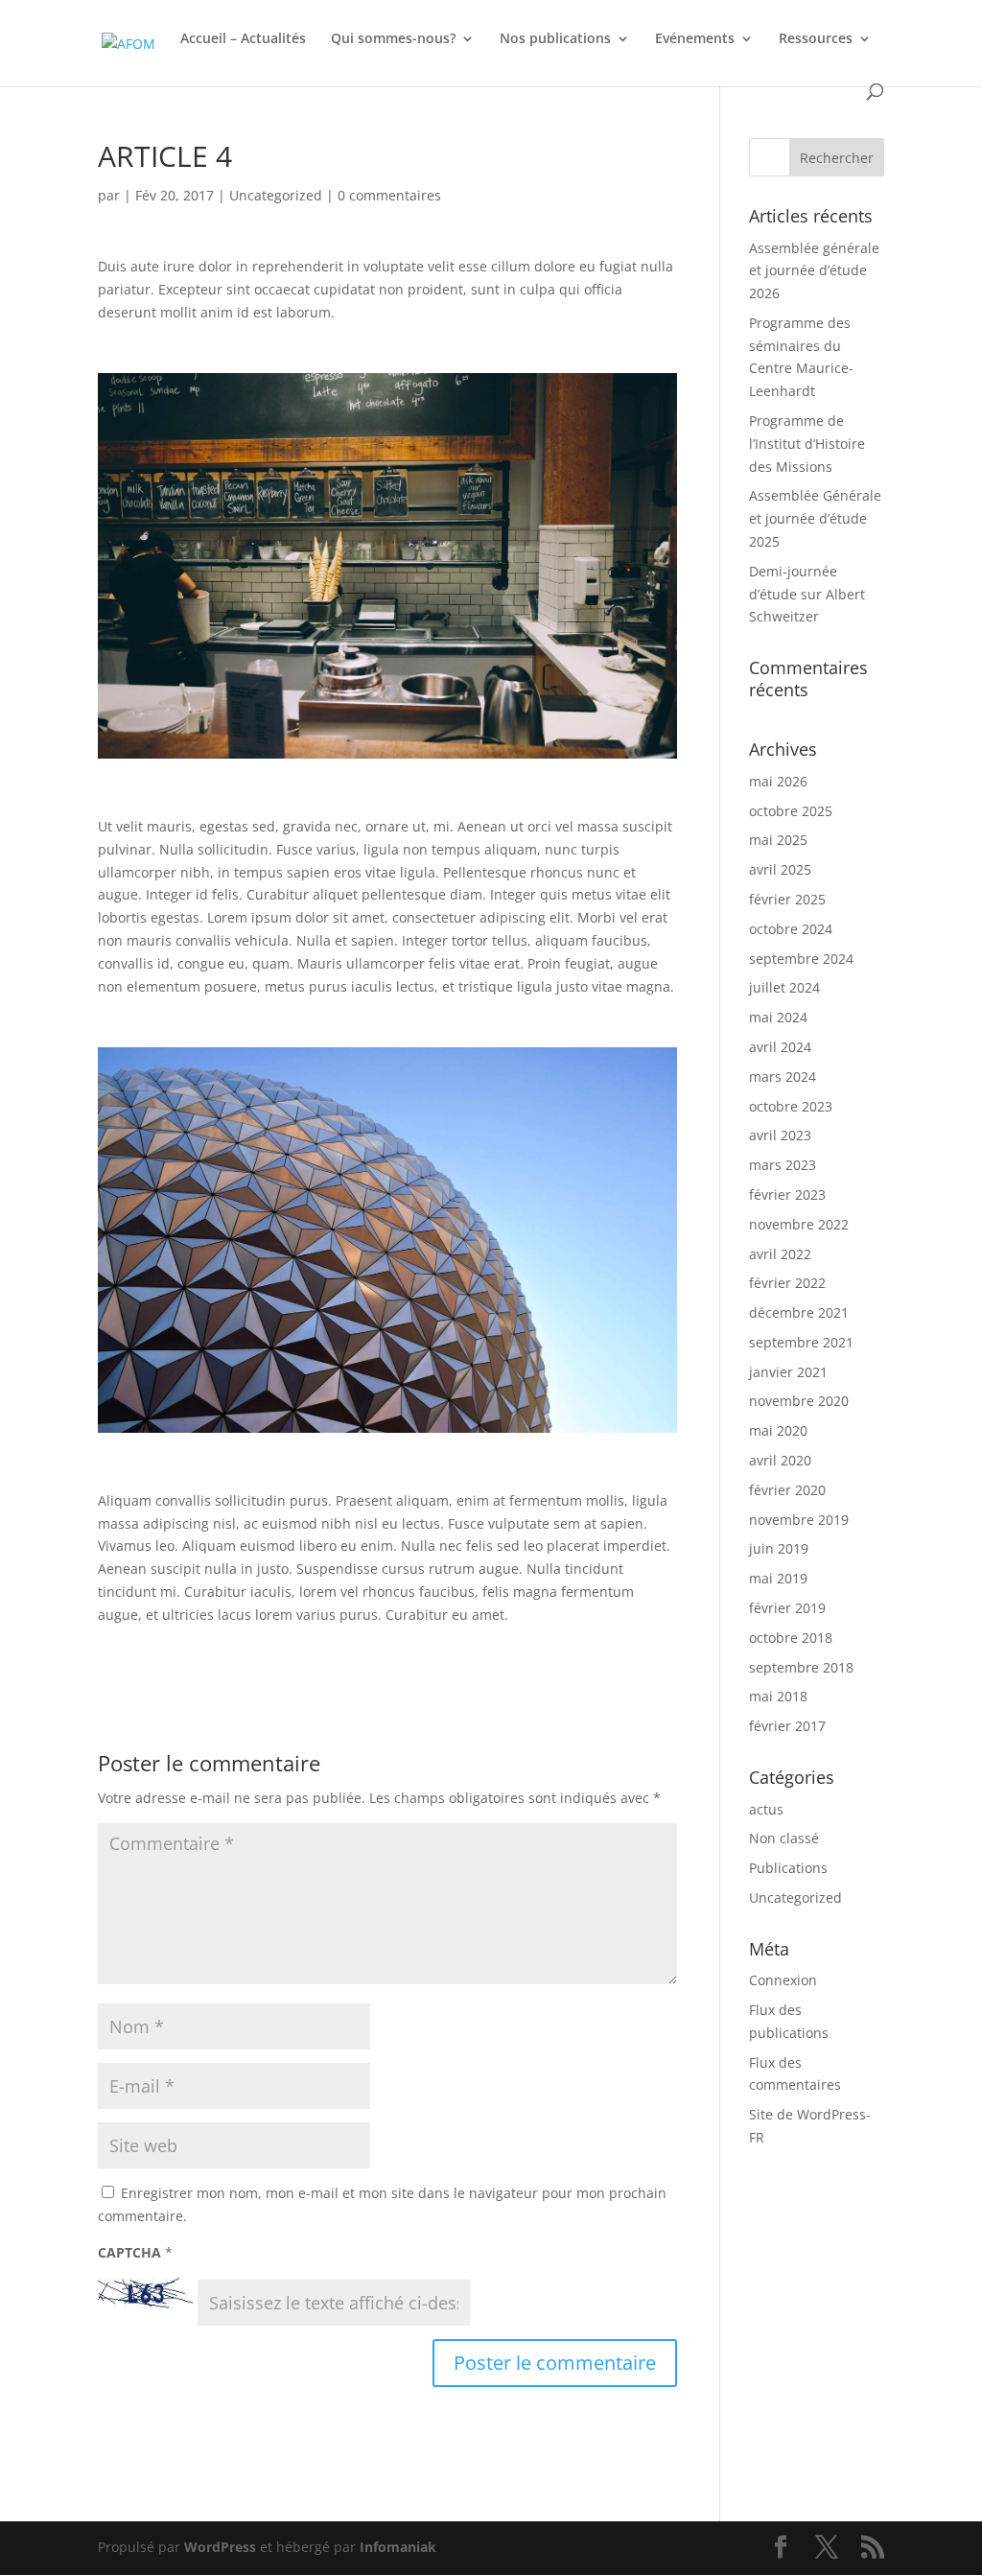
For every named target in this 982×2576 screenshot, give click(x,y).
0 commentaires (389, 195)
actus (766, 1809)
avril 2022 (780, 1254)
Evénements (695, 39)
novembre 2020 (799, 1401)
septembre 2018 (801, 1667)
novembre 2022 (799, 1224)
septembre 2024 (801, 959)
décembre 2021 (799, 1312)
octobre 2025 (791, 811)
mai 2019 (778, 1578)
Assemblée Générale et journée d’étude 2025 (815, 518)
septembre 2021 (801, 1342)
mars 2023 (783, 1165)
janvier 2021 (788, 1372)
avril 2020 (780, 1460)
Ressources (816, 39)
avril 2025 (780, 869)
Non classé (784, 1838)
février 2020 (787, 1490)
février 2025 (787, 899)
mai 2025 (778, 840)
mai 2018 (778, 1696)
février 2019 (787, 1608)
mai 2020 (778, 1430)
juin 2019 (779, 1548)
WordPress (220, 2547)
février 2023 (787, 1194)
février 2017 (787, 1726)
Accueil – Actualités (243, 39)
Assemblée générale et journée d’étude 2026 (814, 271)
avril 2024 (780, 1047)
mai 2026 (778, 781)
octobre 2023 (791, 1106)
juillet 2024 (784, 987)
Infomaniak (398, 2547)
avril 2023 (780, 1135)
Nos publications (555, 39)
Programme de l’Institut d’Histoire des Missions (807, 444)
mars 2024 (783, 1077)
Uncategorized (276, 195)
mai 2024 (778, 1017)
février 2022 (787, 1283)
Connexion (783, 1980)
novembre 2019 (799, 1520)
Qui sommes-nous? (393, 39)
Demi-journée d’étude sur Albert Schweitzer (807, 594)
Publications (788, 1868)
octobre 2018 (791, 1638)
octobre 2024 (791, 929)
